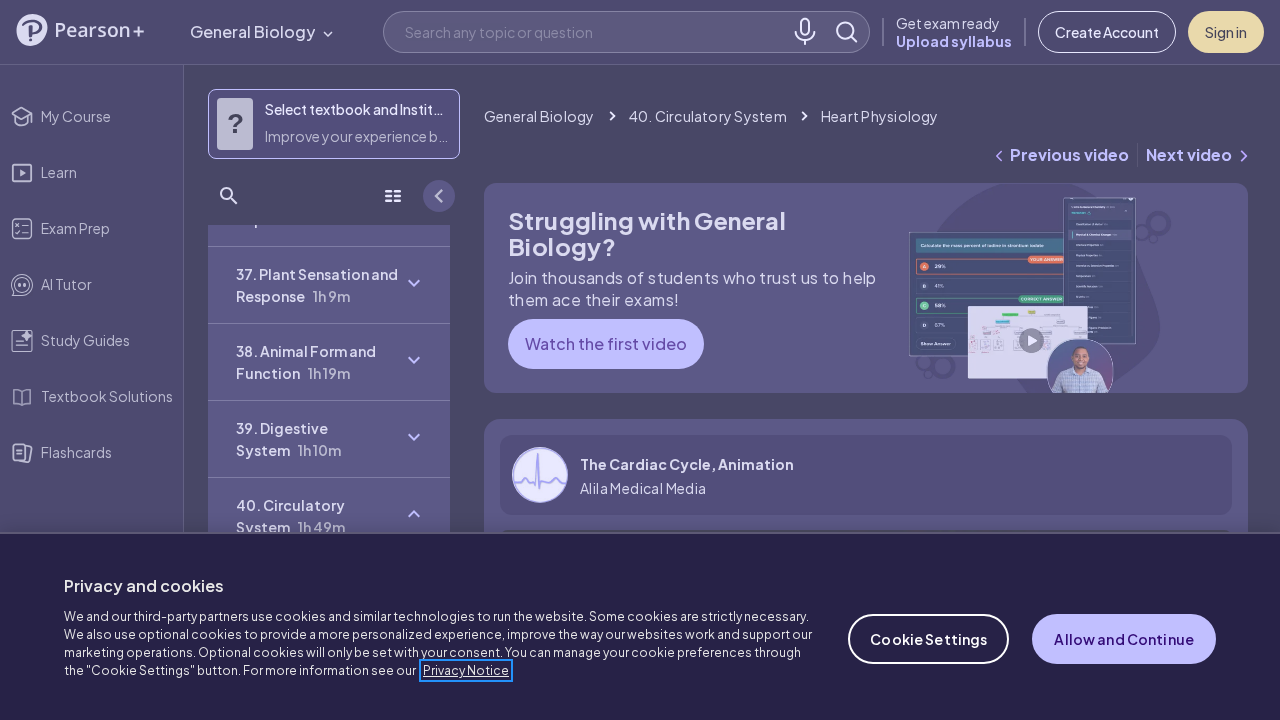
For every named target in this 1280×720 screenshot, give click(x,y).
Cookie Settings (928, 639)
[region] (640, 626)
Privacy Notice (466, 670)
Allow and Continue (1124, 639)
